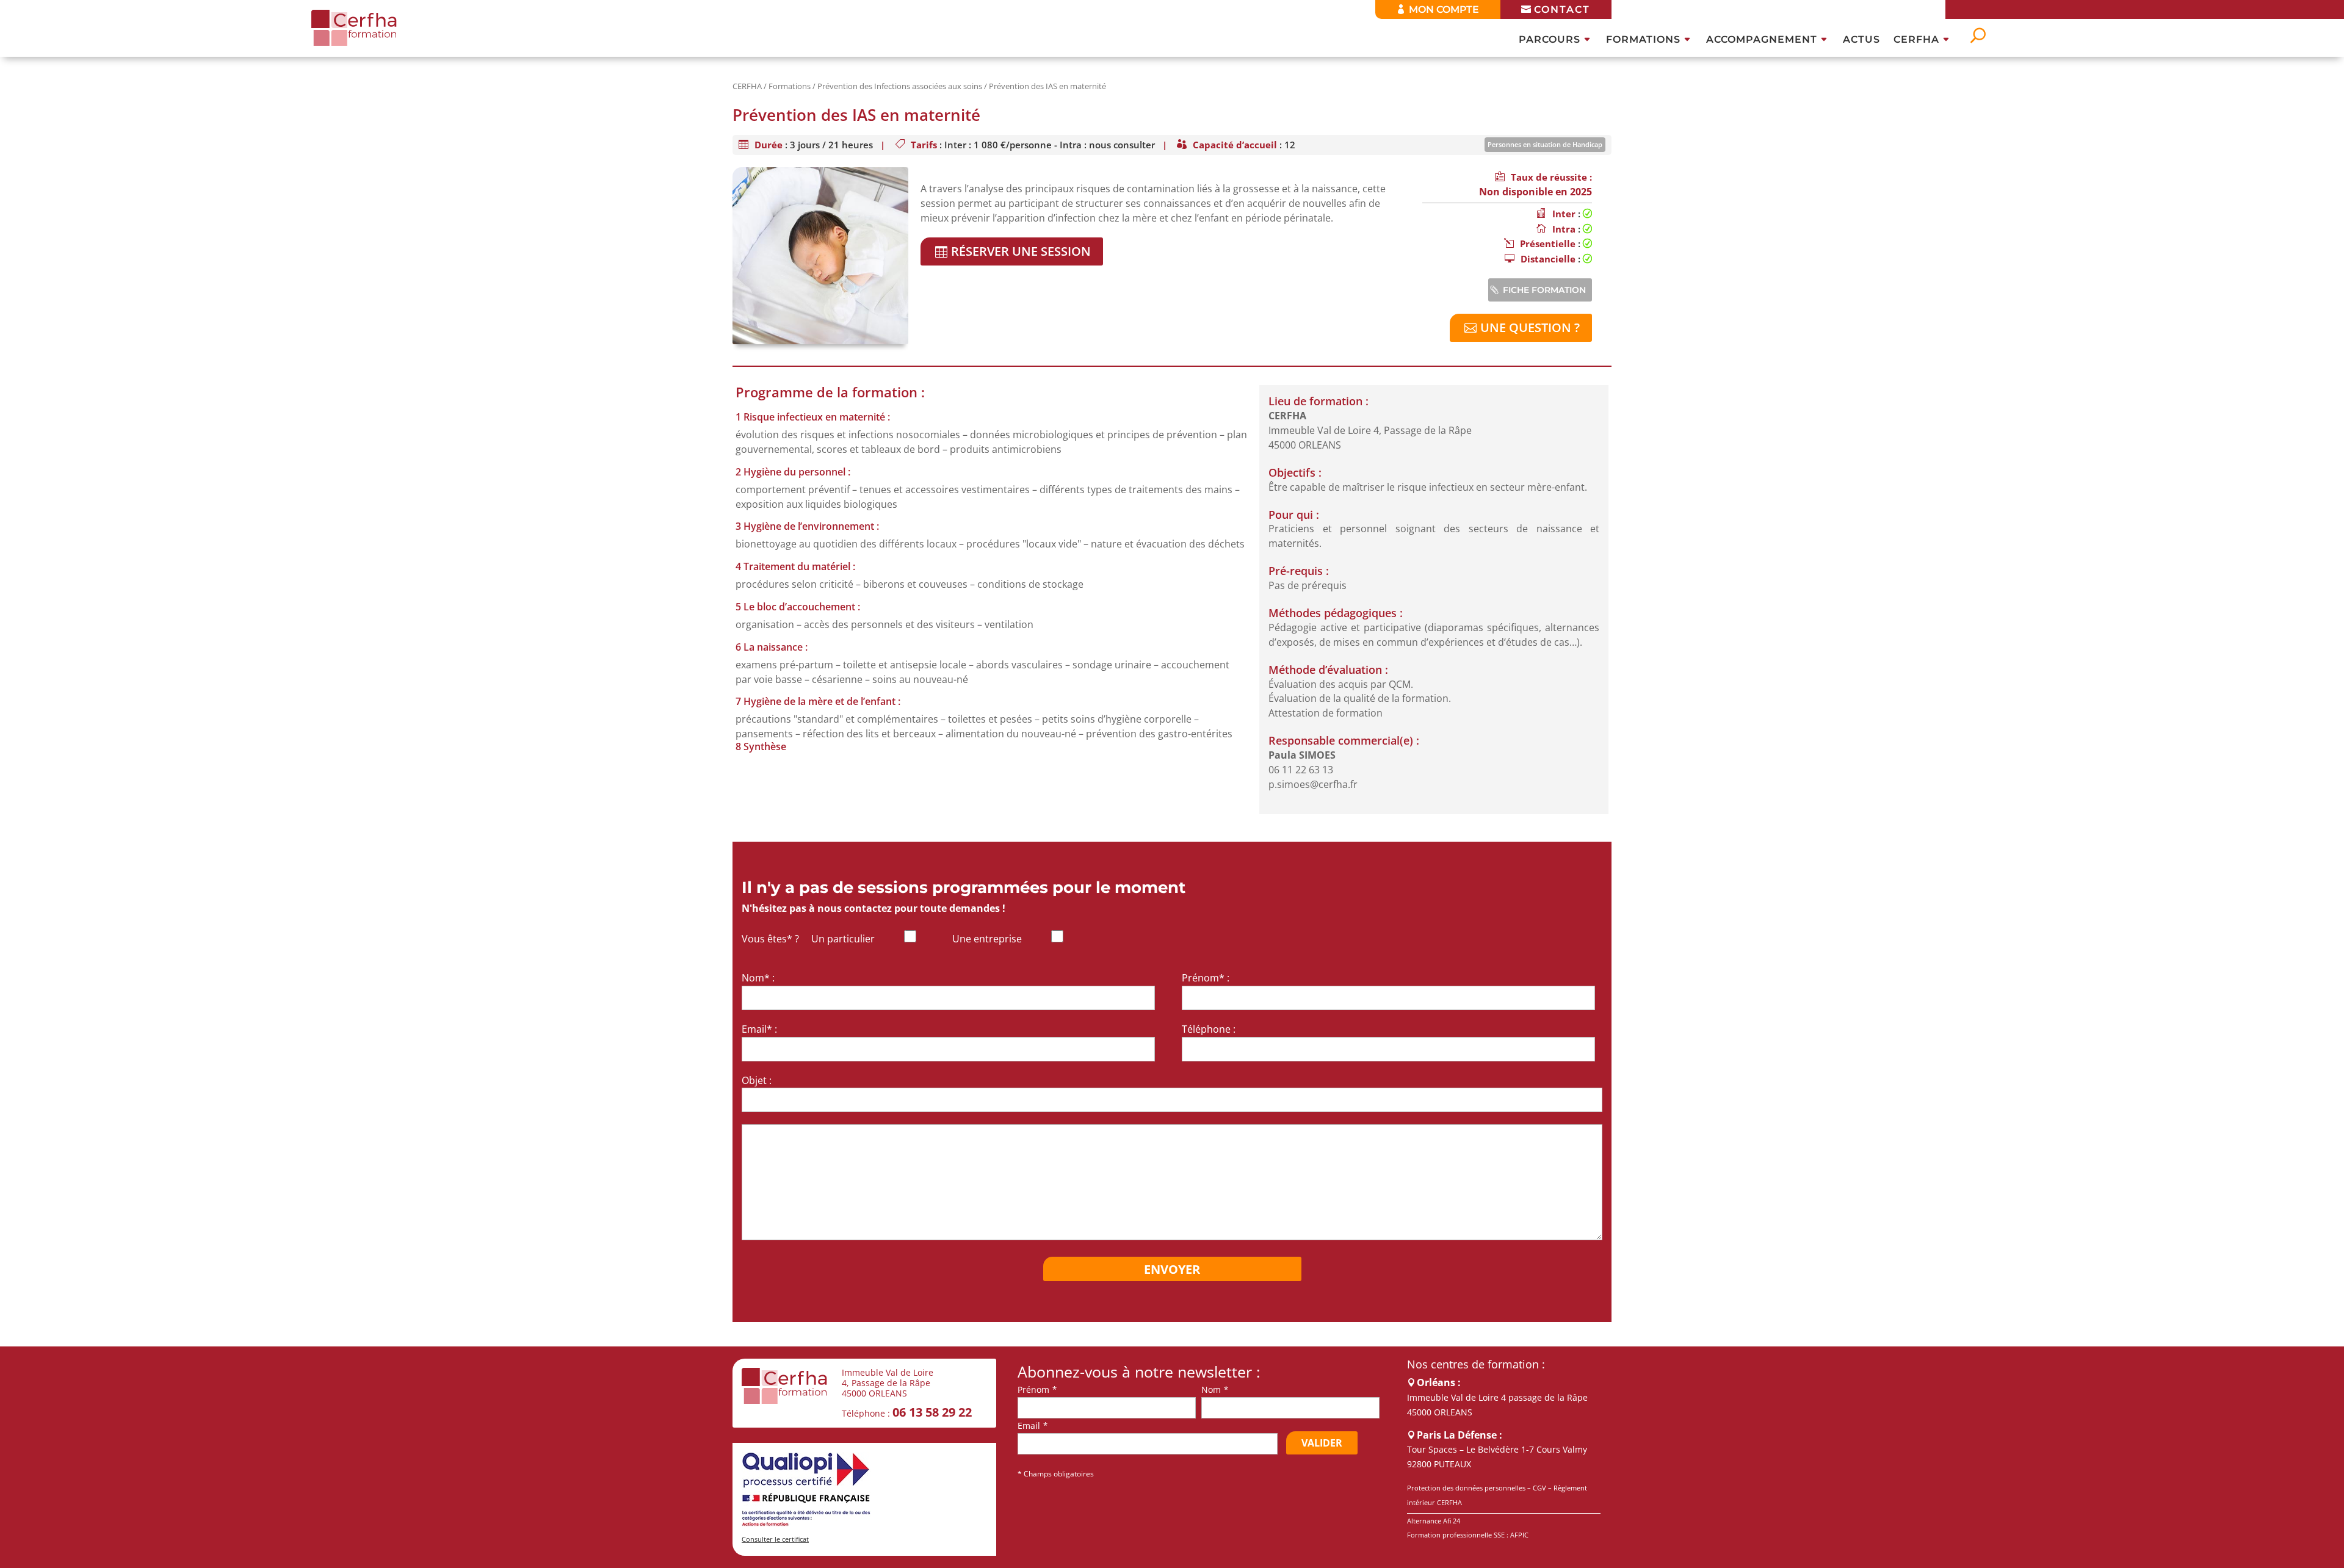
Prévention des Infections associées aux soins (900, 86)
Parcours (1550, 40)
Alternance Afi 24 (1434, 1521)
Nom (1211, 1389)
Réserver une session (1021, 251)
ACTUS (1861, 40)
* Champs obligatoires (1056, 1474)
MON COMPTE (1444, 9)
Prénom (1033, 1389)
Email (1029, 1425)
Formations (1643, 40)
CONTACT (1562, 9)
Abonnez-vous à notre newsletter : (1139, 1372)
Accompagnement (1762, 40)
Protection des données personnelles (1466, 1488)
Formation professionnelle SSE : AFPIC (1468, 1535)
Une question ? (1530, 327)
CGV (1539, 1488)
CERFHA (1916, 40)
